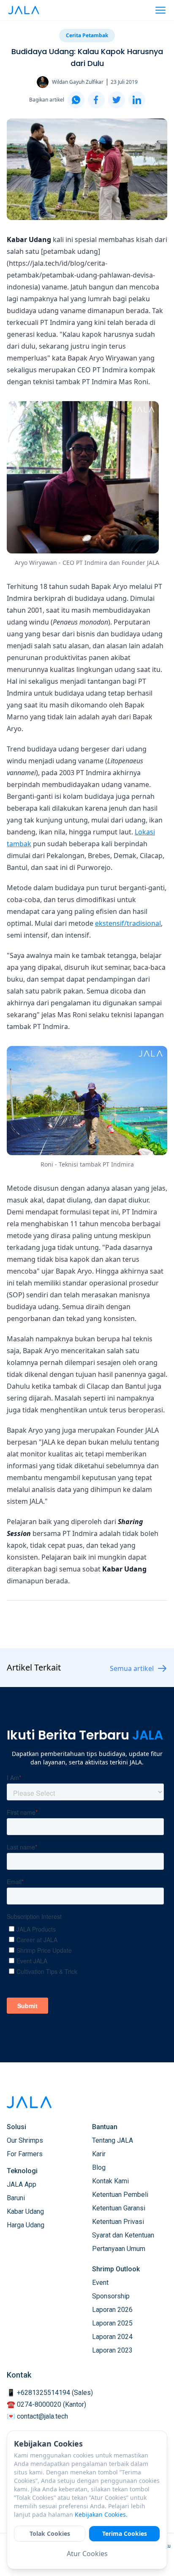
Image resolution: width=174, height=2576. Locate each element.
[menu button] (160, 10)
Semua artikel (132, 1668)
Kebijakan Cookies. (101, 2514)
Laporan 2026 (112, 2310)
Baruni (16, 2198)
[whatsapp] (76, 100)
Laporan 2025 (112, 2323)
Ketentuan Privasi (118, 2222)
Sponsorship (111, 2296)
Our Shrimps (25, 2140)
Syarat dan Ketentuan (123, 2235)
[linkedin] (137, 100)
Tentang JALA (113, 2140)
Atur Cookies (87, 2554)
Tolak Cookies (50, 2533)
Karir (99, 2154)
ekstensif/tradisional (128, 923)
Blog (99, 2167)
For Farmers (25, 2154)
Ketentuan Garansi (119, 2208)
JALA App (22, 2184)
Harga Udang (26, 2225)
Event (100, 2283)
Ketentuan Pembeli (120, 2195)
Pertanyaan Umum (119, 2249)
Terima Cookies (125, 2533)
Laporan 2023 (112, 2350)
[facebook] (96, 100)
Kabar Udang (25, 2211)
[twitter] (117, 100)
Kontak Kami (110, 2181)
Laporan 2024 (112, 2337)
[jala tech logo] (24, 10)
